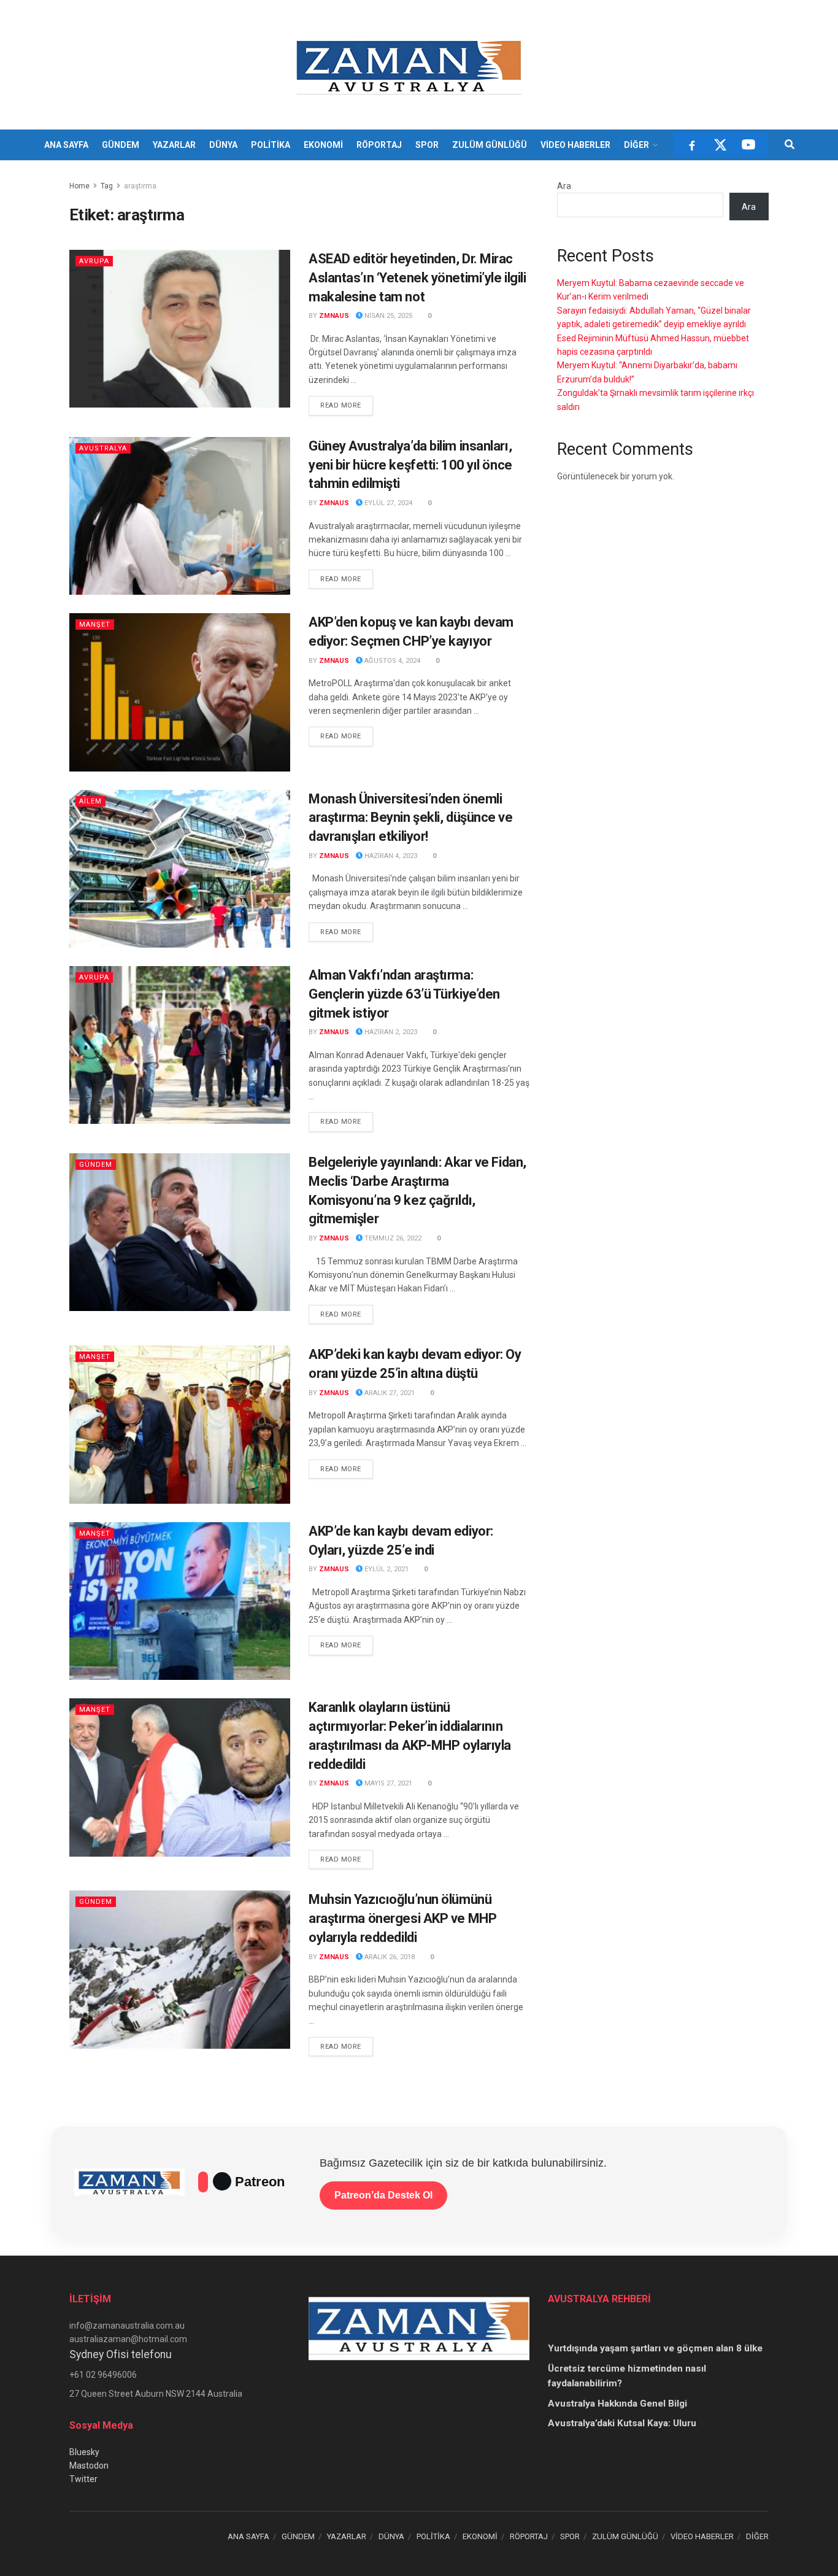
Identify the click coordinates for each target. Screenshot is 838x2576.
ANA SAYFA (66, 145)
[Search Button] (790, 145)
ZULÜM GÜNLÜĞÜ (490, 145)
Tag (107, 186)
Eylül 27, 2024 (387, 503)
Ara (564, 186)
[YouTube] (748, 145)
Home (79, 186)
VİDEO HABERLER (575, 145)
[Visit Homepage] (411, 65)
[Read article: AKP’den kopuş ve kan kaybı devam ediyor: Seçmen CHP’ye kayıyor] (180, 692)
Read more (347, 405)
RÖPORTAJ (379, 145)
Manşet (95, 625)
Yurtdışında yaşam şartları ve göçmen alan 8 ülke (655, 2348)
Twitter (83, 2479)
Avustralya (103, 448)
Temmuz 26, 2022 (392, 1238)
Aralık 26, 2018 (389, 1957)
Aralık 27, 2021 (389, 1393)
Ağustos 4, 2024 (391, 661)
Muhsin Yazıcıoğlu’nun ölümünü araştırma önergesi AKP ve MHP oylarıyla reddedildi (402, 1918)
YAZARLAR (174, 145)
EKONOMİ (323, 145)
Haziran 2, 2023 (390, 1032)
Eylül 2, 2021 (386, 1569)
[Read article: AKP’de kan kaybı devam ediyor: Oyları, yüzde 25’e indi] (180, 1601)
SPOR (427, 145)
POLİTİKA (271, 145)
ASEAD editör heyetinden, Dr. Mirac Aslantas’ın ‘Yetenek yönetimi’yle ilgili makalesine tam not (417, 278)
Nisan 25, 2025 (387, 316)
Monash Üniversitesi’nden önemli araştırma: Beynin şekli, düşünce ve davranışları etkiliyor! (411, 818)
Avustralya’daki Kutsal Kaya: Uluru (622, 2423)
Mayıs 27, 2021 (387, 1783)
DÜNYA (223, 145)
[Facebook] (692, 145)
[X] (720, 145)
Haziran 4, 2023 (390, 856)
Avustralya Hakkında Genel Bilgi (617, 2404)
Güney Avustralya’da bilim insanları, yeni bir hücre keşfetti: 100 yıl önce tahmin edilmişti (410, 465)
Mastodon (89, 2466)
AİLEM (90, 801)
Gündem (96, 1165)
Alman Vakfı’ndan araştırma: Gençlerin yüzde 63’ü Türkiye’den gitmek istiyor (404, 994)
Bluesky (84, 2452)
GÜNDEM (121, 145)
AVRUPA (94, 261)
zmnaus (334, 316)
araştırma (140, 186)
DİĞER (636, 145)
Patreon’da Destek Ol (383, 2195)
